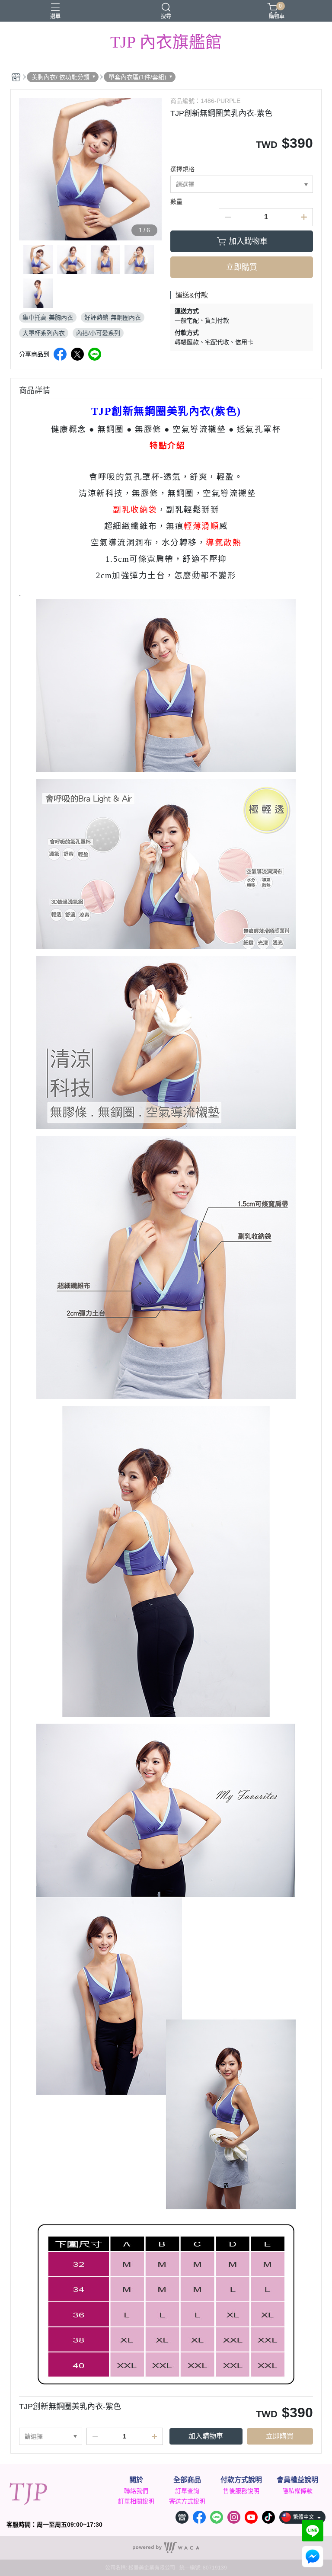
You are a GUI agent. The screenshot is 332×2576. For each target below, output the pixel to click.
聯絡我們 (136, 2491)
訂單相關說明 (136, 2501)
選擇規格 (182, 169)
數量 (176, 202)
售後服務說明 (241, 2491)
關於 (136, 2480)
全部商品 (187, 2480)
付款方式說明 (241, 2480)
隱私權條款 (297, 2491)
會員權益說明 (297, 2480)
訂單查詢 (187, 2491)
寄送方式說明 (187, 2501)
